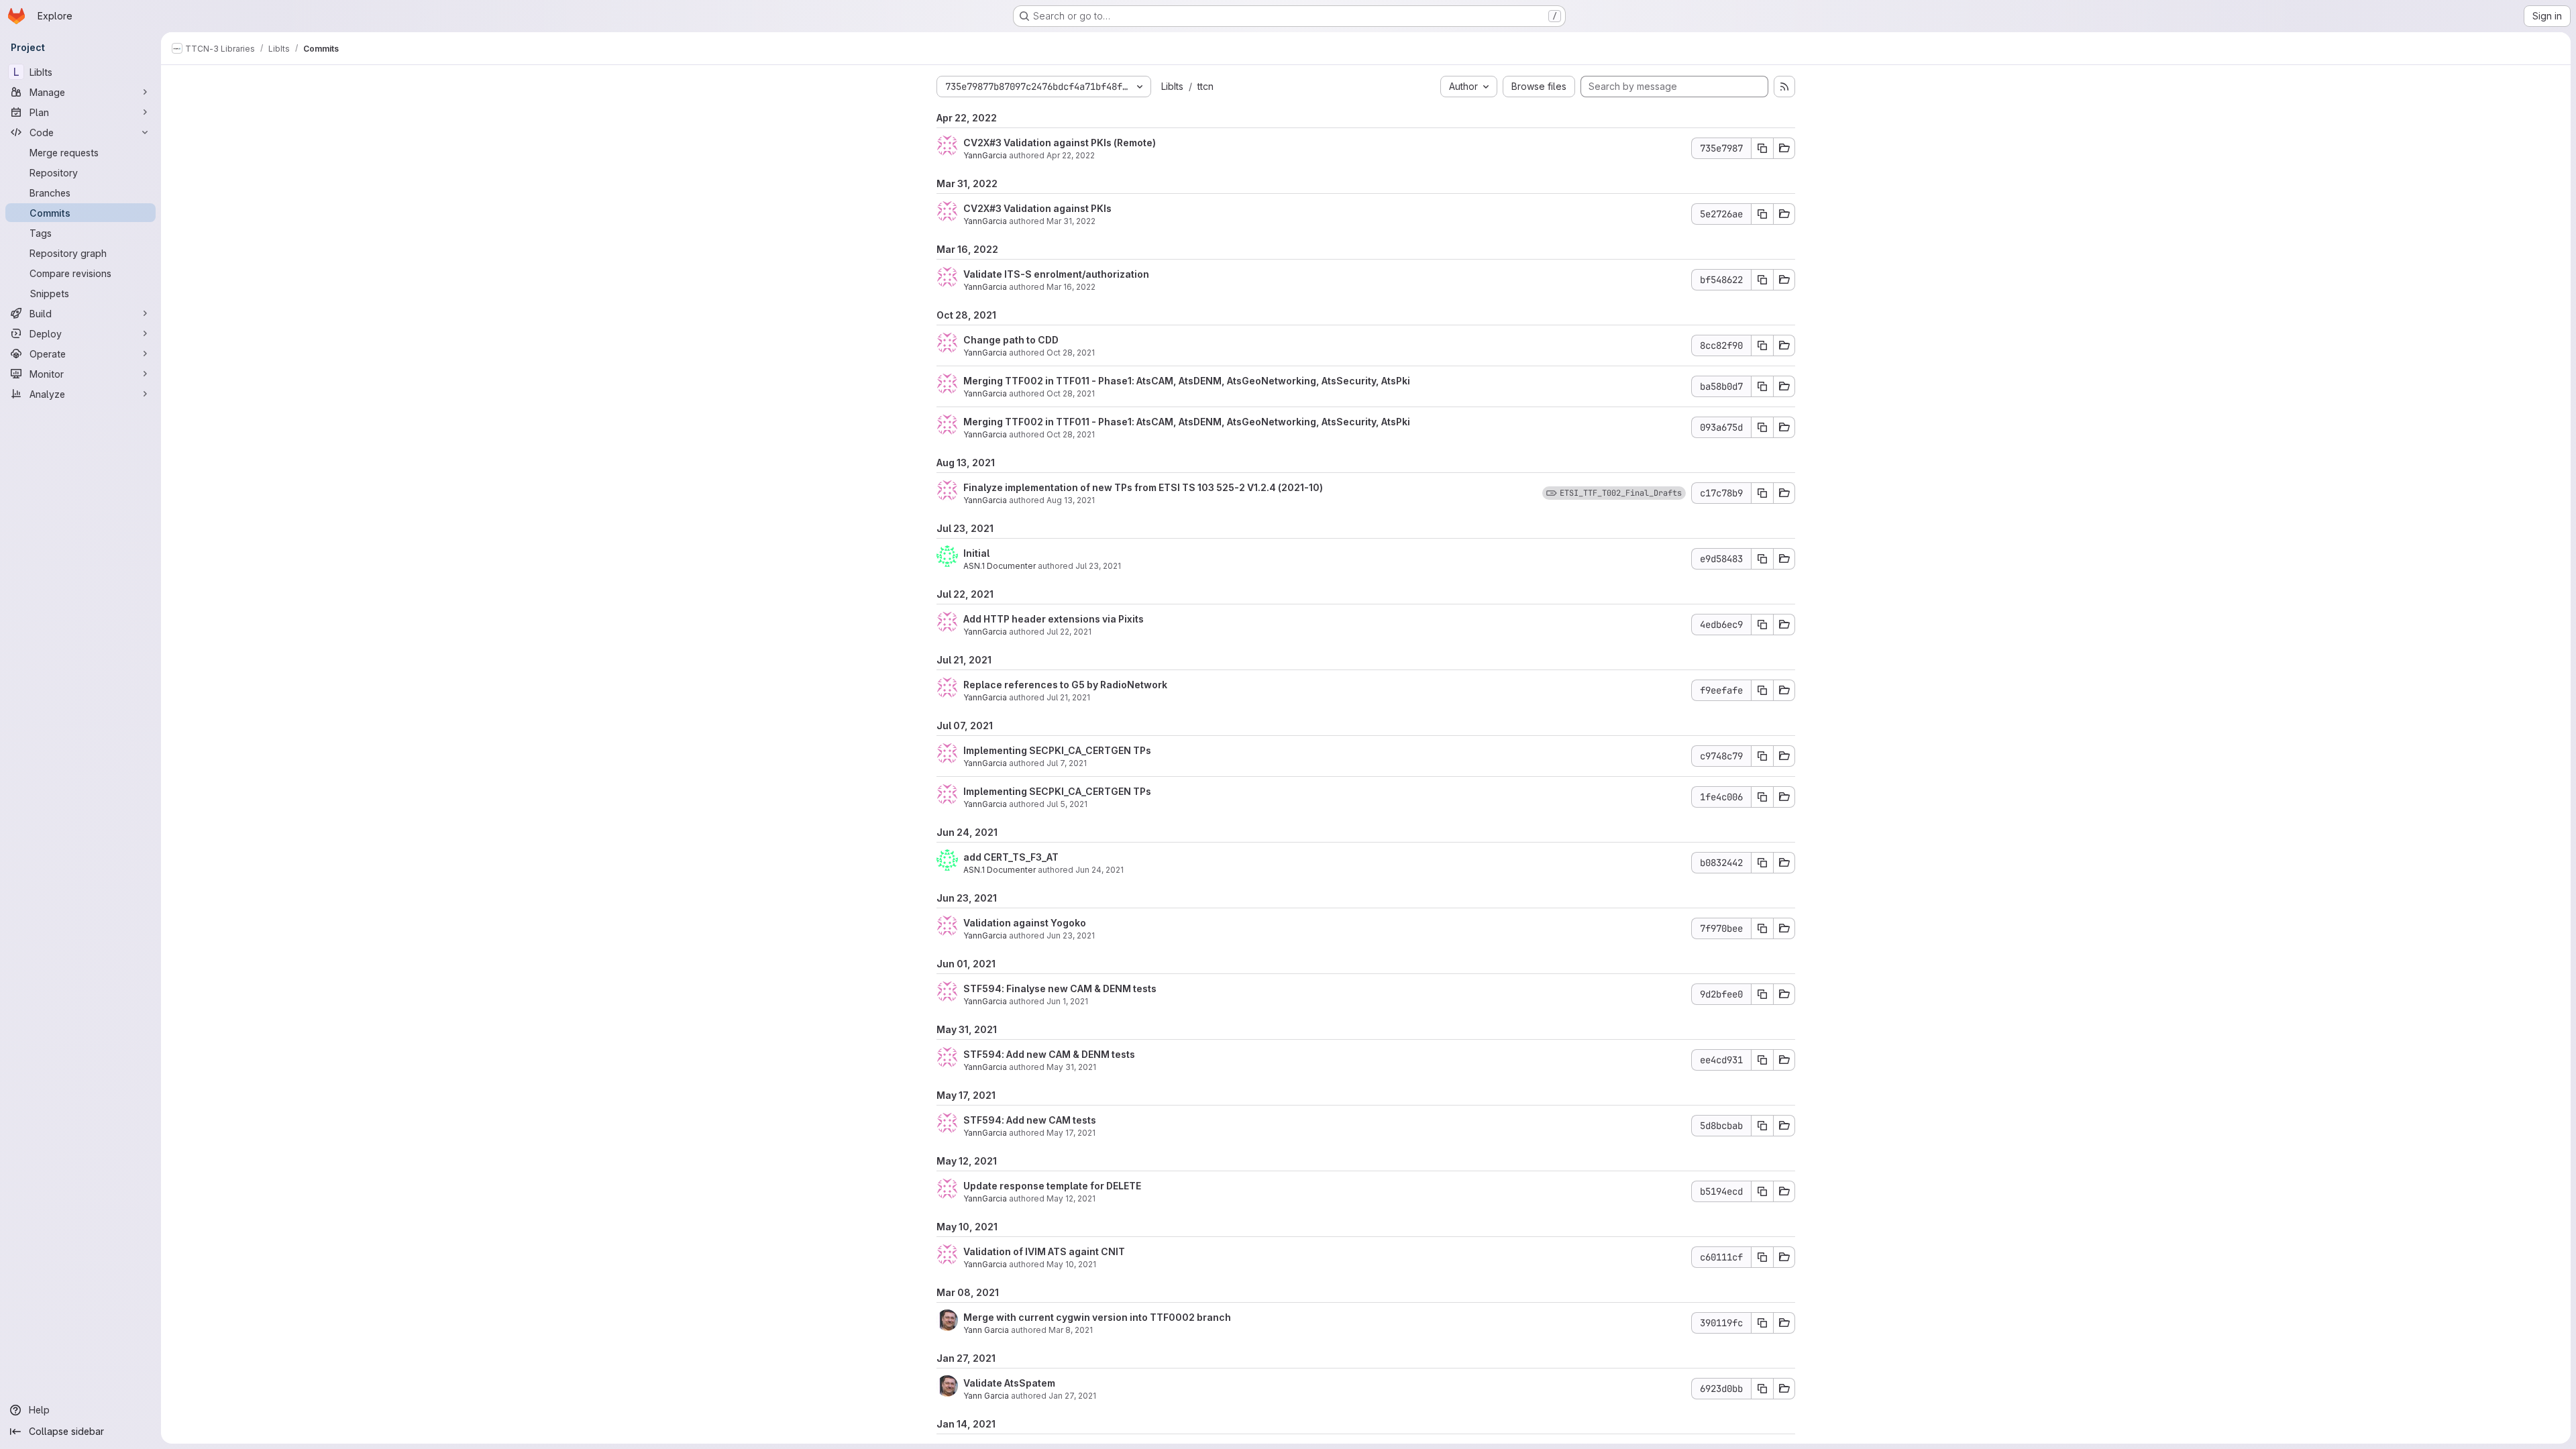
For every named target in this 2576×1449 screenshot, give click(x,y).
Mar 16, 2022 (1071, 287)
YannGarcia (985, 155)
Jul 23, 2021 (1098, 566)
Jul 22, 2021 (1069, 632)
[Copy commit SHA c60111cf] (1762, 1257)
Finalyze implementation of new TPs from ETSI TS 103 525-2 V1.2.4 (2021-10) (1143, 487)
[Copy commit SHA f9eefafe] (1762, 690)
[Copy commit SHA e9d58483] (1762, 559)
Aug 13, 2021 (1071, 500)
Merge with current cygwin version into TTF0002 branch (1097, 1317)
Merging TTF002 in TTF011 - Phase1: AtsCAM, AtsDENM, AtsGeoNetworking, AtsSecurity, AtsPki (1187, 381)
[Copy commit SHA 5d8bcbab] (1762, 1126)
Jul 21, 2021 (1068, 697)
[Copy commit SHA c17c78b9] (1762, 493)
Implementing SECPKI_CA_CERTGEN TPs (1057, 750)
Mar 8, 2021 (1071, 1330)
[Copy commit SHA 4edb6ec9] (1762, 625)
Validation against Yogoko (1025, 923)
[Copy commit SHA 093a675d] (1762, 427)
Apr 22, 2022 (1071, 155)
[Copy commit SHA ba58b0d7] (1762, 386)
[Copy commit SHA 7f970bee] (1762, 928)
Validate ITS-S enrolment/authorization (1056, 274)
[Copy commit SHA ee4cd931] (1762, 1060)
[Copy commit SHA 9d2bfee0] (1762, 994)
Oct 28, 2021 (1071, 353)
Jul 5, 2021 (1067, 804)
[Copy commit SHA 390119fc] (1762, 1323)
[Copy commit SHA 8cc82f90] (1762, 345)
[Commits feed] (1784, 87)
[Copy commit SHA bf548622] (1762, 280)
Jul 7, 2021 (1067, 763)
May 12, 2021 (1071, 1198)
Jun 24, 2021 (1099, 870)
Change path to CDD (1011, 340)
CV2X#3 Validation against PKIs (1037, 208)
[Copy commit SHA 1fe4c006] (1762, 797)
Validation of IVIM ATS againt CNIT (1044, 1251)
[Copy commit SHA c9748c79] (1762, 756)
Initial (976, 553)
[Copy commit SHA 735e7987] (1762, 148)
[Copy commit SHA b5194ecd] (1762, 1191)
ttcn (1205, 86)
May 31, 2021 (1071, 1067)
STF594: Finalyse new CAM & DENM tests (1060, 988)
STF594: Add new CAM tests (1030, 1120)
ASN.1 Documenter (1000, 566)
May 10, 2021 (1071, 1264)
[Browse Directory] (1784, 148)
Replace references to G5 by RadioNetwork (1065, 685)
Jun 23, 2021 (1071, 935)
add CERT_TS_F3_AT (1011, 857)
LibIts (1172, 86)
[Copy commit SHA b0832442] (1762, 863)
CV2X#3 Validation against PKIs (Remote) (1060, 143)
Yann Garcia (986, 1330)
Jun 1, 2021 (1067, 1001)
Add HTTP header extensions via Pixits (1054, 619)
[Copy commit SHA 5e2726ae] (1762, 214)
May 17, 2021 (1071, 1133)
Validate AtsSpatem (1009, 1383)
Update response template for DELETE (1052, 1186)
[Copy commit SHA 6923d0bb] (1762, 1389)
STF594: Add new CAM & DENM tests (1049, 1054)
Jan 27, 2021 (1072, 1396)
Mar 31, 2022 (1071, 221)
